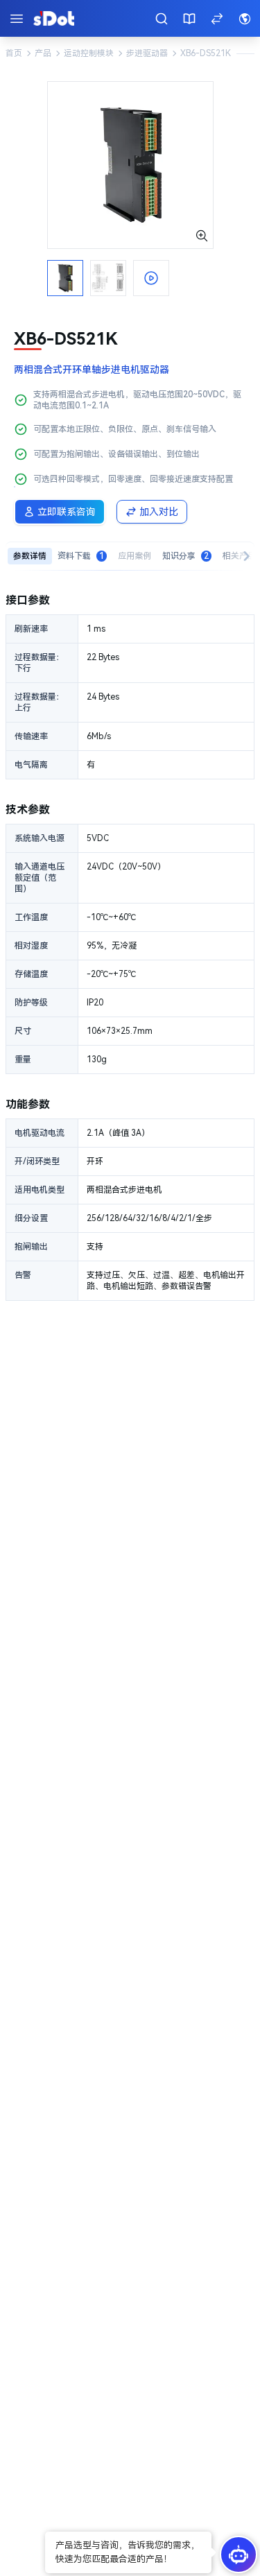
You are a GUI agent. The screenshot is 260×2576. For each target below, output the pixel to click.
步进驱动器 (147, 53)
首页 (14, 53)
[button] (128, 2552)
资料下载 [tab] (81, 556)
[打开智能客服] (239, 2555)
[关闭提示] (46, 2533)
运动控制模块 (89, 53)
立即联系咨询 (67, 512)
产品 (43, 53)
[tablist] (130, 556)
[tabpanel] (130, 946)
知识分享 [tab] (185, 556)
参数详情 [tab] (30, 556)
